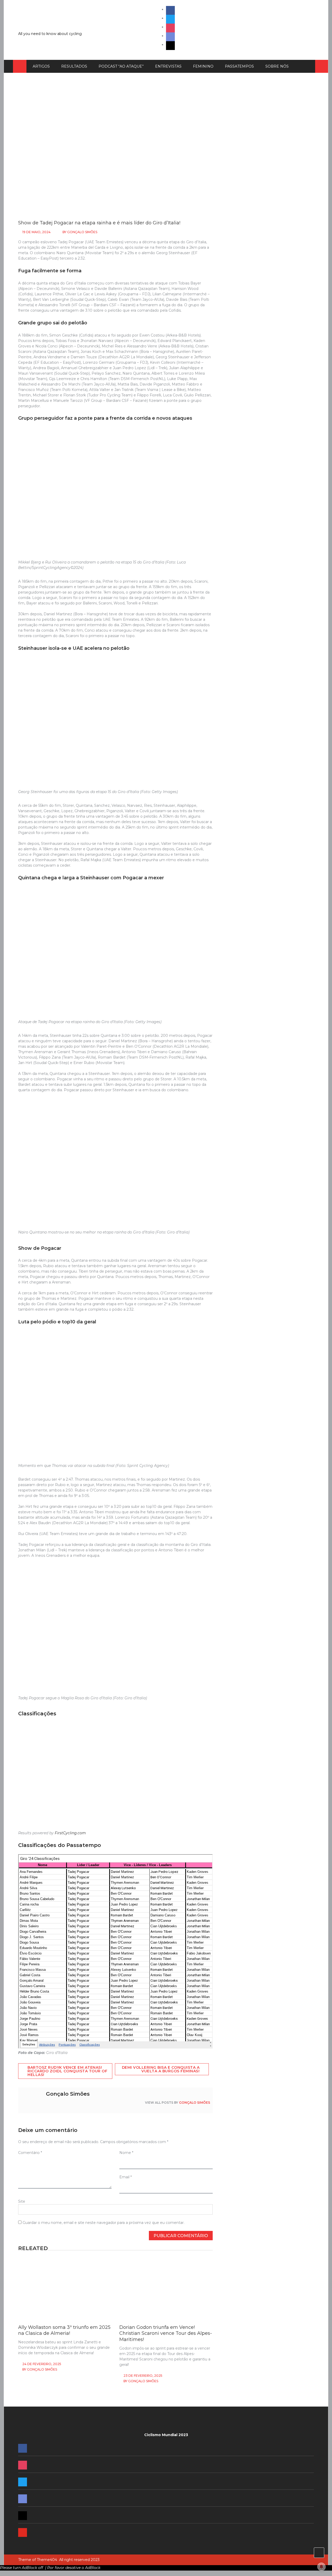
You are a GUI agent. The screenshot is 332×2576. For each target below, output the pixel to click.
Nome (126, 2153)
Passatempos (239, 66)
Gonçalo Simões (82, 232)
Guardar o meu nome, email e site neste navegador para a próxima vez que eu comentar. (103, 2223)
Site (22, 2201)
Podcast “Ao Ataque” (121, 66)
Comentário (30, 2153)
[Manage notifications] (321, 2567)
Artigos (41, 66)
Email (126, 2177)
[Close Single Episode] (264, 397)
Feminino (203, 66)
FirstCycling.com (70, 1833)
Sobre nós (277, 66)
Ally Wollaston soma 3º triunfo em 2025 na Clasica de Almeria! (64, 2330)
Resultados (74, 66)
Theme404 (47, 2560)
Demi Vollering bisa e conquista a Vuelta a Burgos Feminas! (161, 2069)
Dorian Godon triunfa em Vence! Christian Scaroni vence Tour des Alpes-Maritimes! (166, 2333)
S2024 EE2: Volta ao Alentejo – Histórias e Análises (266, 812)
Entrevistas (168, 66)
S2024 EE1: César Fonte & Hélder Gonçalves (260, 872)
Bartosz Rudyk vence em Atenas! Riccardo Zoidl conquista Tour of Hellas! (67, 2071)
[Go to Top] (319, 2553)
